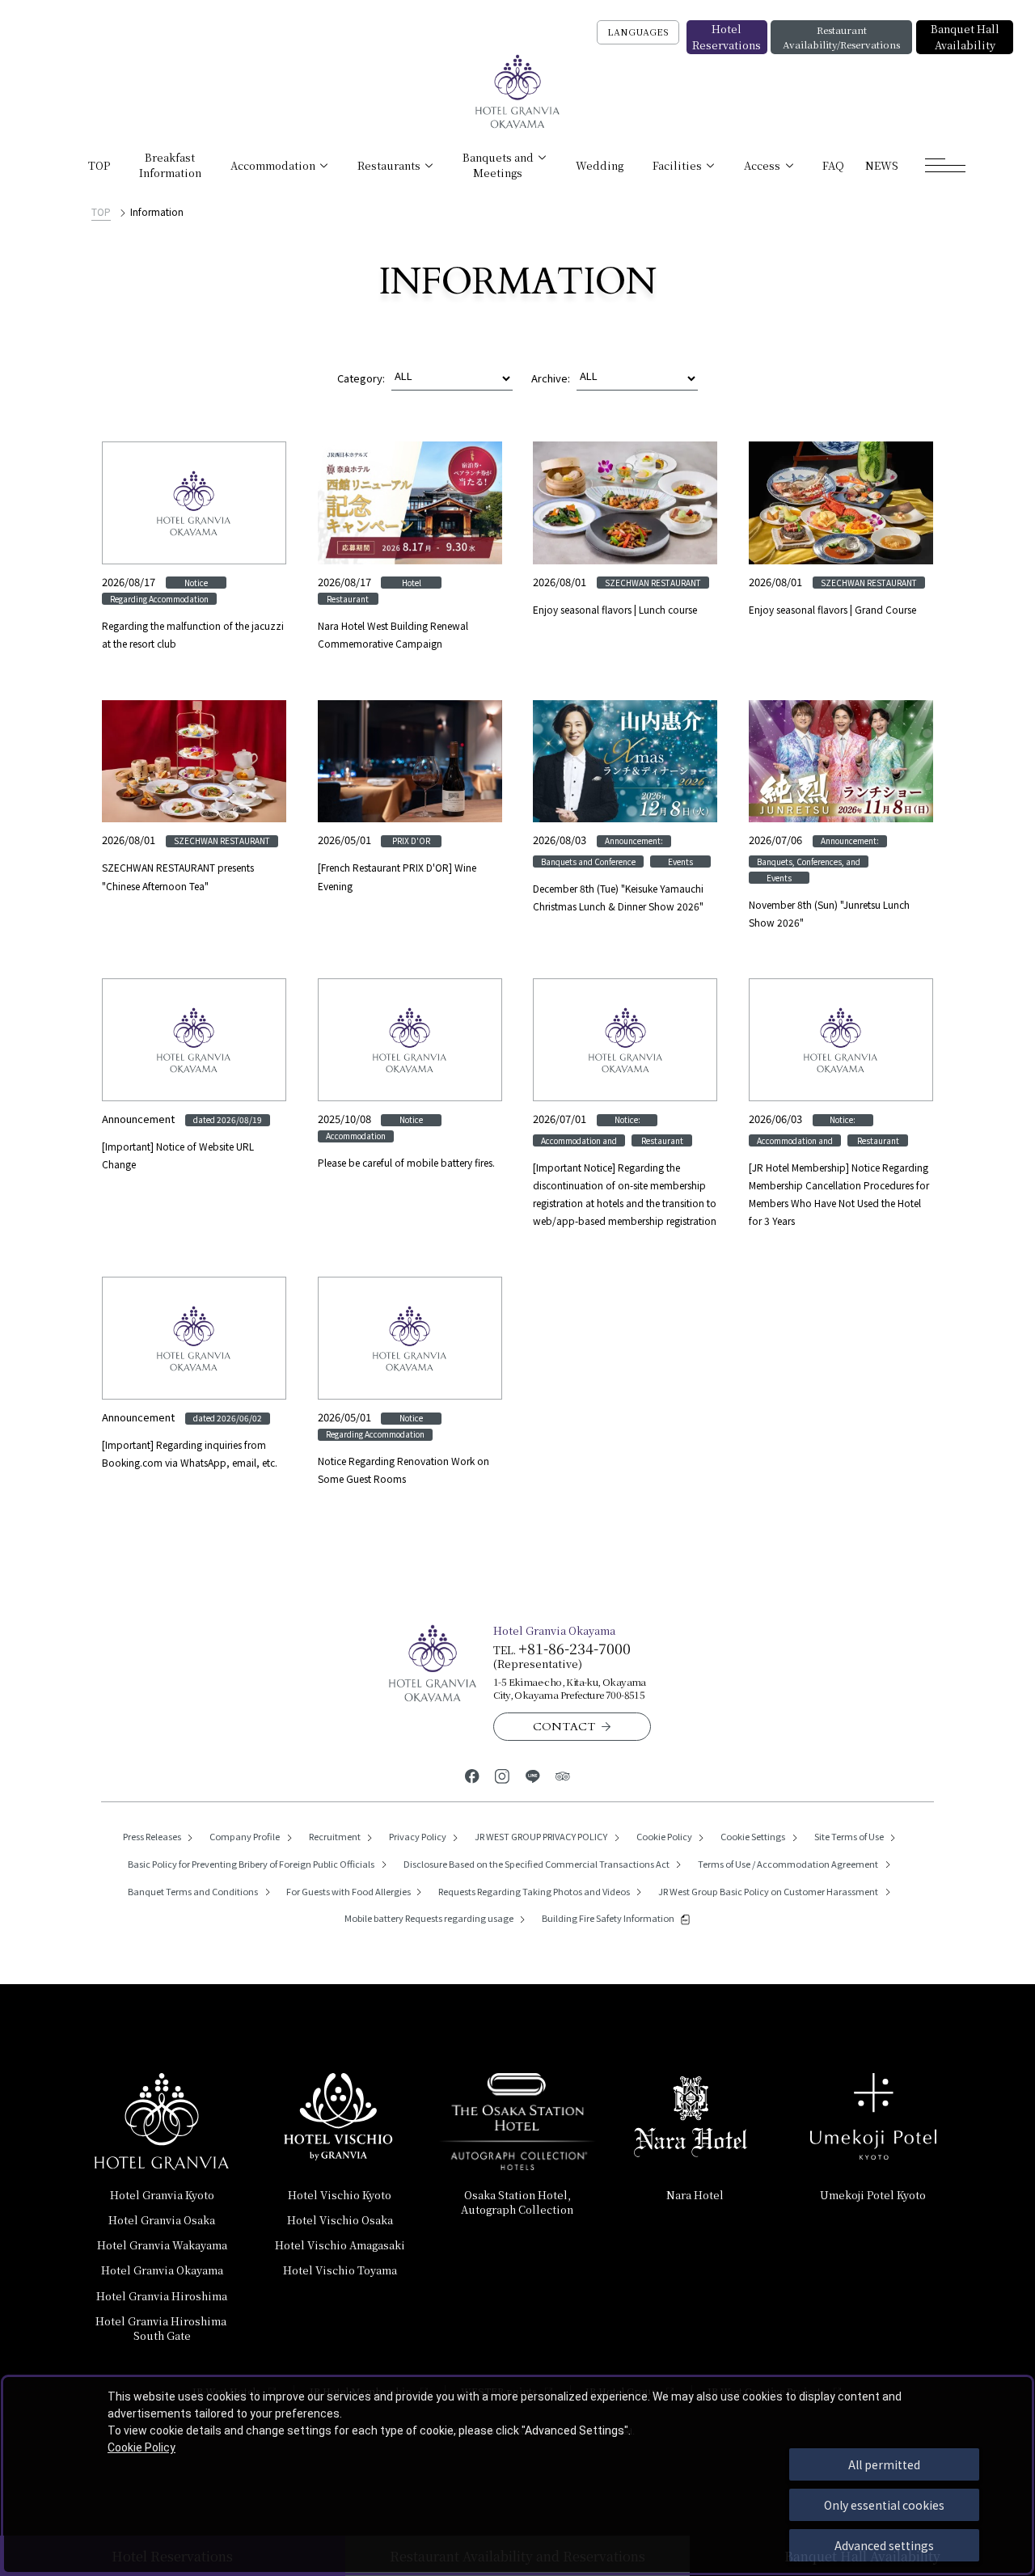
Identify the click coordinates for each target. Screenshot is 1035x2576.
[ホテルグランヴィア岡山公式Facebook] (472, 1775)
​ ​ (162, 2328)
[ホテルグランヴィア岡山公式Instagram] (503, 1775)
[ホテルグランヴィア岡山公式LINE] (532, 1775)
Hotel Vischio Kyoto (340, 2195)
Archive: (551, 378)
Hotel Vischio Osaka (340, 2220)
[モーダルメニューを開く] (945, 165)
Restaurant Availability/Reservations (841, 37)
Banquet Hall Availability (965, 37)
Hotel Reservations (727, 37)
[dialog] (517, 2475)
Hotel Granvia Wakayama (162, 2245)
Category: (361, 378)
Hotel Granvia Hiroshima (162, 2296)
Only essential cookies (884, 2505)
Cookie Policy (142, 2447)
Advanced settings (884, 2545)
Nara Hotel (695, 2195)
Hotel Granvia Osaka (162, 2220)
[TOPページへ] (518, 92)
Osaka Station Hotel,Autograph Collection (517, 2202)
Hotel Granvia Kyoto (162, 2195)
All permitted (884, 2464)
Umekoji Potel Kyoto (873, 2195)
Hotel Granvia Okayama (162, 2270)
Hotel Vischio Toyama (340, 2270)
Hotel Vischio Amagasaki (340, 2245)
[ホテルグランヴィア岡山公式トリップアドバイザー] (562, 1775)
